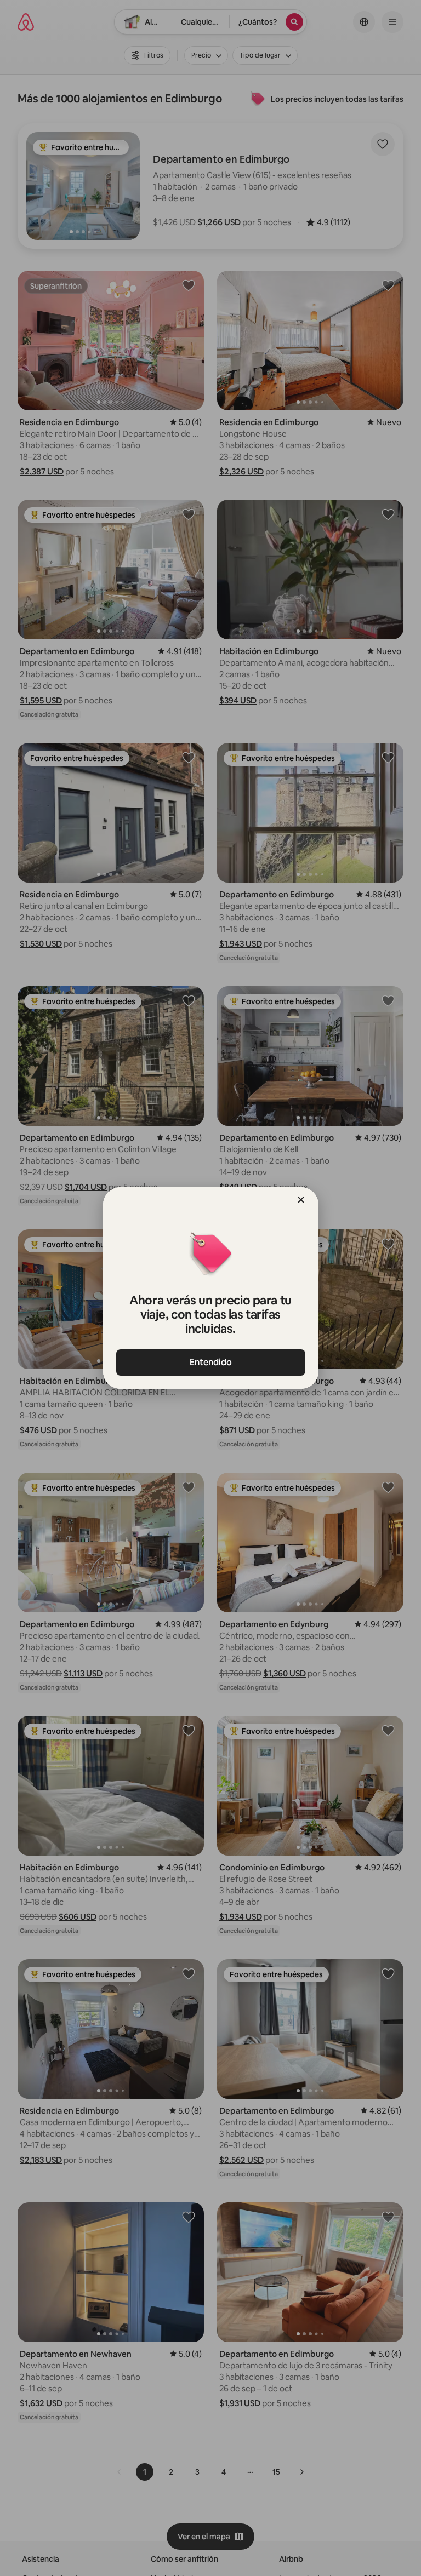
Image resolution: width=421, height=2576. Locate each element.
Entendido (211, 1362)
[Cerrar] (301, 1200)
